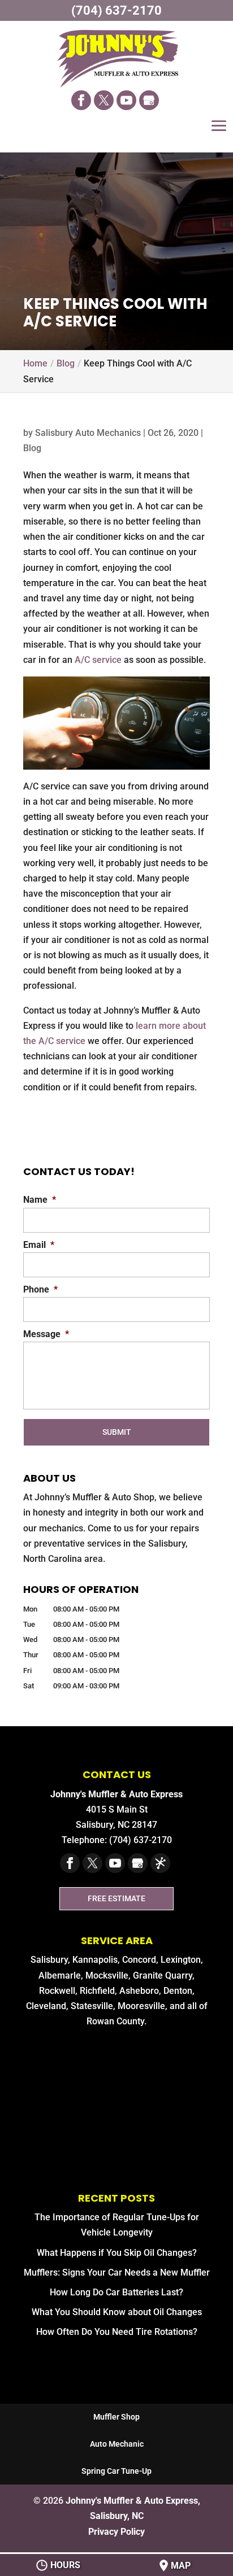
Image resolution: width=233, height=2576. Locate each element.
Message (46, 1334)
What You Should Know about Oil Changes (117, 2312)
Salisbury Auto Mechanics (88, 433)
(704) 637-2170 (116, 10)
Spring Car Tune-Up (116, 2471)
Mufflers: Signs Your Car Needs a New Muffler (117, 2272)
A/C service (98, 660)
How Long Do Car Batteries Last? (116, 2292)
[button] (219, 134)
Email (39, 1245)
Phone (40, 1289)
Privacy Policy (116, 2532)
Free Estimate (116, 1899)
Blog (32, 448)
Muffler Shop (116, 2417)
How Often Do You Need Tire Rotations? (117, 2332)
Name (40, 1200)
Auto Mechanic (117, 2444)
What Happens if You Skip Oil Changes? (117, 2253)
